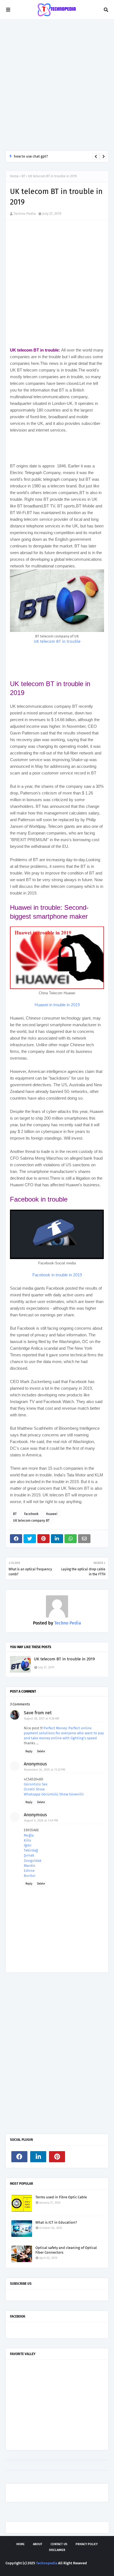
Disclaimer (57, 2550)
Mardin (30, 1866)
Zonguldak (33, 1861)
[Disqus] (57, 2055)
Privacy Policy (87, 2544)
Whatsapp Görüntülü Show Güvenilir (54, 1794)
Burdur (30, 1876)
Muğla (29, 1835)
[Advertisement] (57, 85)
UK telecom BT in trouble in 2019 (64, 1659)
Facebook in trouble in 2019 (57, 1275)
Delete (41, 1752)
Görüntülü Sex (36, 1784)
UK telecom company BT (31, 1521)
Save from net (38, 1713)
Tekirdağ (31, 1850)
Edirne (29, 1871)
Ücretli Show (34, 1789)
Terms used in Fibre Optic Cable (61, 2197)
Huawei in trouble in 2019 (57, 1005)
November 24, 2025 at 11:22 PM (45, 1770)
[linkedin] (38, 2157)
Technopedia (47, 2563)
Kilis (27, 1840)
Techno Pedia (25, 214)
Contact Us (59, 2544)
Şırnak (29, 1855)
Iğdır (28, 1845)
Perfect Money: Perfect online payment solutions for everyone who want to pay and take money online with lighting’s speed (64, 1733)
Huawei (52, 1514)
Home (14, 176)
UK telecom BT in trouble (57, 641)
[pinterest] (57, 2157)
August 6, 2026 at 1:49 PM (41, 1821)
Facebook (31, 1514)
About (38, 2544)
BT (23, 176)
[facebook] (19, 2157)
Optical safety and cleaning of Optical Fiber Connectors (66, 2250)
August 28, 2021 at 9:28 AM (42, 1719)
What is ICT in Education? (56, 2222)
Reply (29, 1752)
